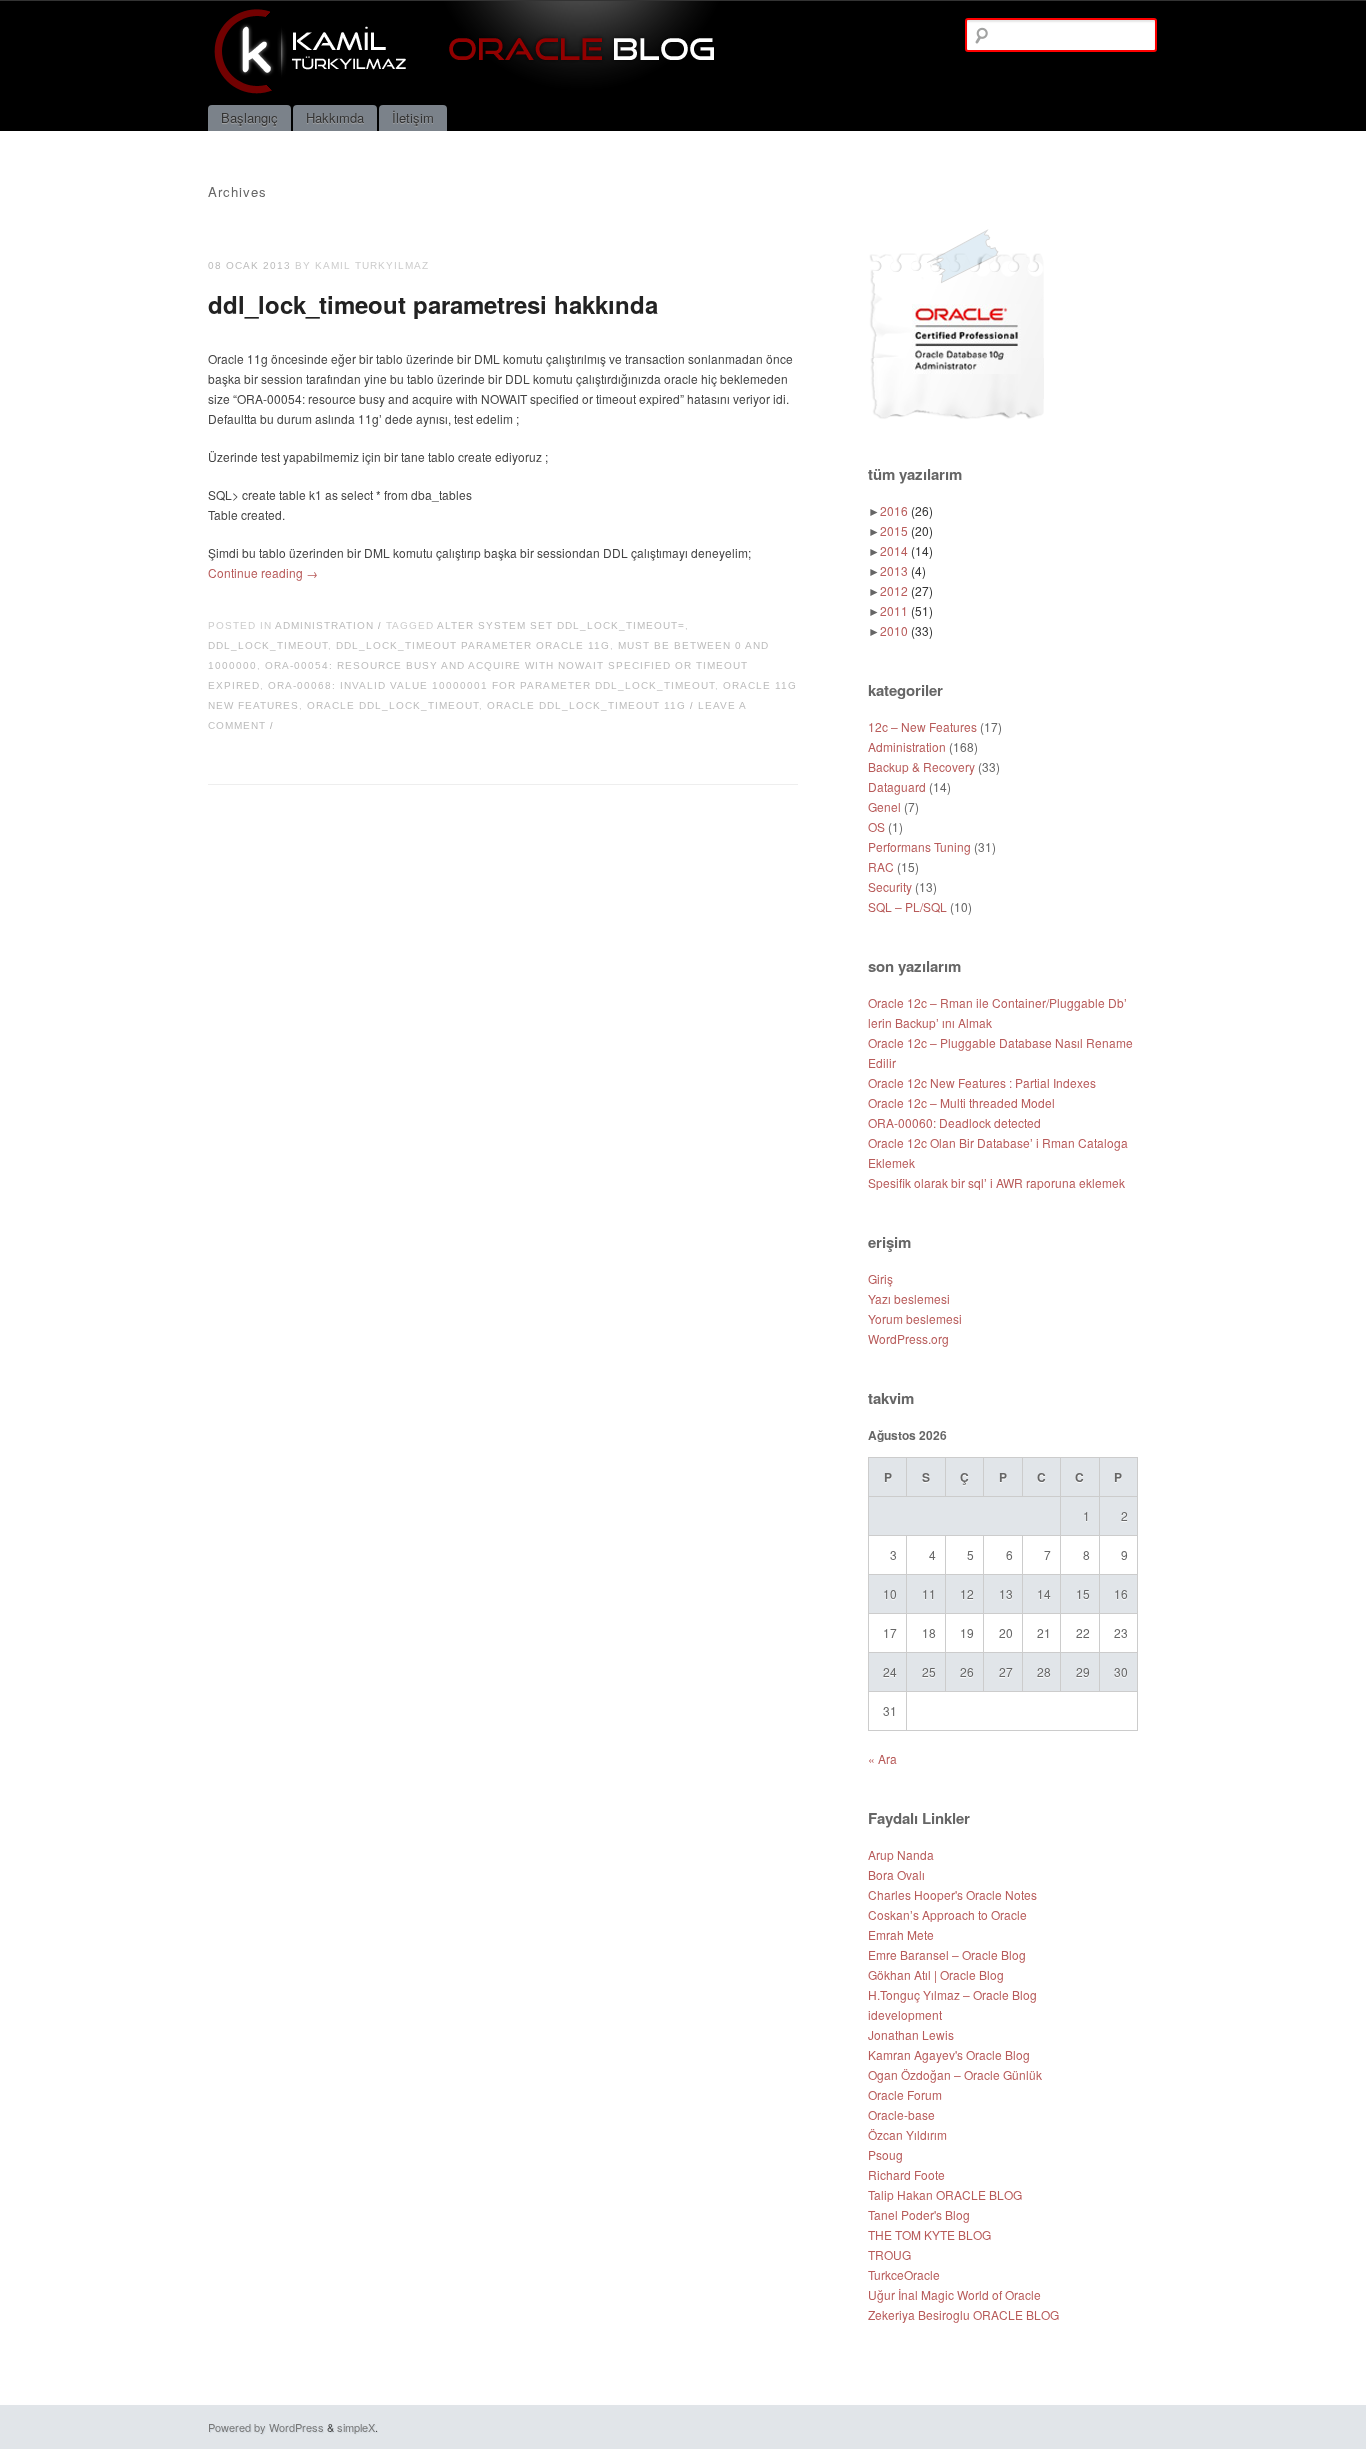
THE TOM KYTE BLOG (929, 2234)
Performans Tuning (919, 846)
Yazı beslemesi (909, 1298)
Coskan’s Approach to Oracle (947, 1914)
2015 (906, 530)
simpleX (356, 2427)
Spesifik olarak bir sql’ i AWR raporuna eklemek (996, 1182)
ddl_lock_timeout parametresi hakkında (433, 304)
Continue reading (263, 572)
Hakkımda (335, 117)
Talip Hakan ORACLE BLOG (945, 2194)
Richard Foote (906, 2174)
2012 (906, 590)
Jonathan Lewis (911, 2034)
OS (876, 826)
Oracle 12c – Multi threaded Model (961, 1102)
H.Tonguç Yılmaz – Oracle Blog (952, 1994)
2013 (903, 570)
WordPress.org (908, 1338)
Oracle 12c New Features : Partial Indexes (982, 1082)
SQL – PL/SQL (907, 906)
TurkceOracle (904, 2274)
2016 (906, 510)
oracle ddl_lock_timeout (393, 705)
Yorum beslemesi (915, 1318)
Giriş (880, 1278)
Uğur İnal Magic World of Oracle (954, 2294)
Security (890, 886)
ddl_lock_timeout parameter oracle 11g (473, 645)
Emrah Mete (901, 1934)
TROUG (889, 2254)
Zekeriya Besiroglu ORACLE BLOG (963, 2314)
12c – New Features (922, 726)
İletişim (413, 117)
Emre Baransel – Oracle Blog (947, 1954)
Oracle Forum (905, 2094)
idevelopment (905, 2014)
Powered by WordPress (266, 2427)
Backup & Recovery (921, 766)
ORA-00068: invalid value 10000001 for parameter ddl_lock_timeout (491, 685)
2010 (906, 630)
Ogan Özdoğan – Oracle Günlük (955, 2074)
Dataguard (897, 786)
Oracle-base (901, 2114)
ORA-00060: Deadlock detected (954, 1122)
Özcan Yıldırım (907, 2134)
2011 (906, 610)
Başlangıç (249, 117)
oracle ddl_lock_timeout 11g (586, 705)
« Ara (882, 1758)
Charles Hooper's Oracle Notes (952, 1894)
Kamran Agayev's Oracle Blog (949, 2054)
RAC (881, 866)
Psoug (885, 2154)
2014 (906, 550)
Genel (884, 806)
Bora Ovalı (896, 1874)
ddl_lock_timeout (268, 645)
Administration (324, 625)
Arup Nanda (901, 1854)
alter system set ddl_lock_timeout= (561, 625)
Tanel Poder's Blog (919, 2214)
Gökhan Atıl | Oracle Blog (936, 1974)
